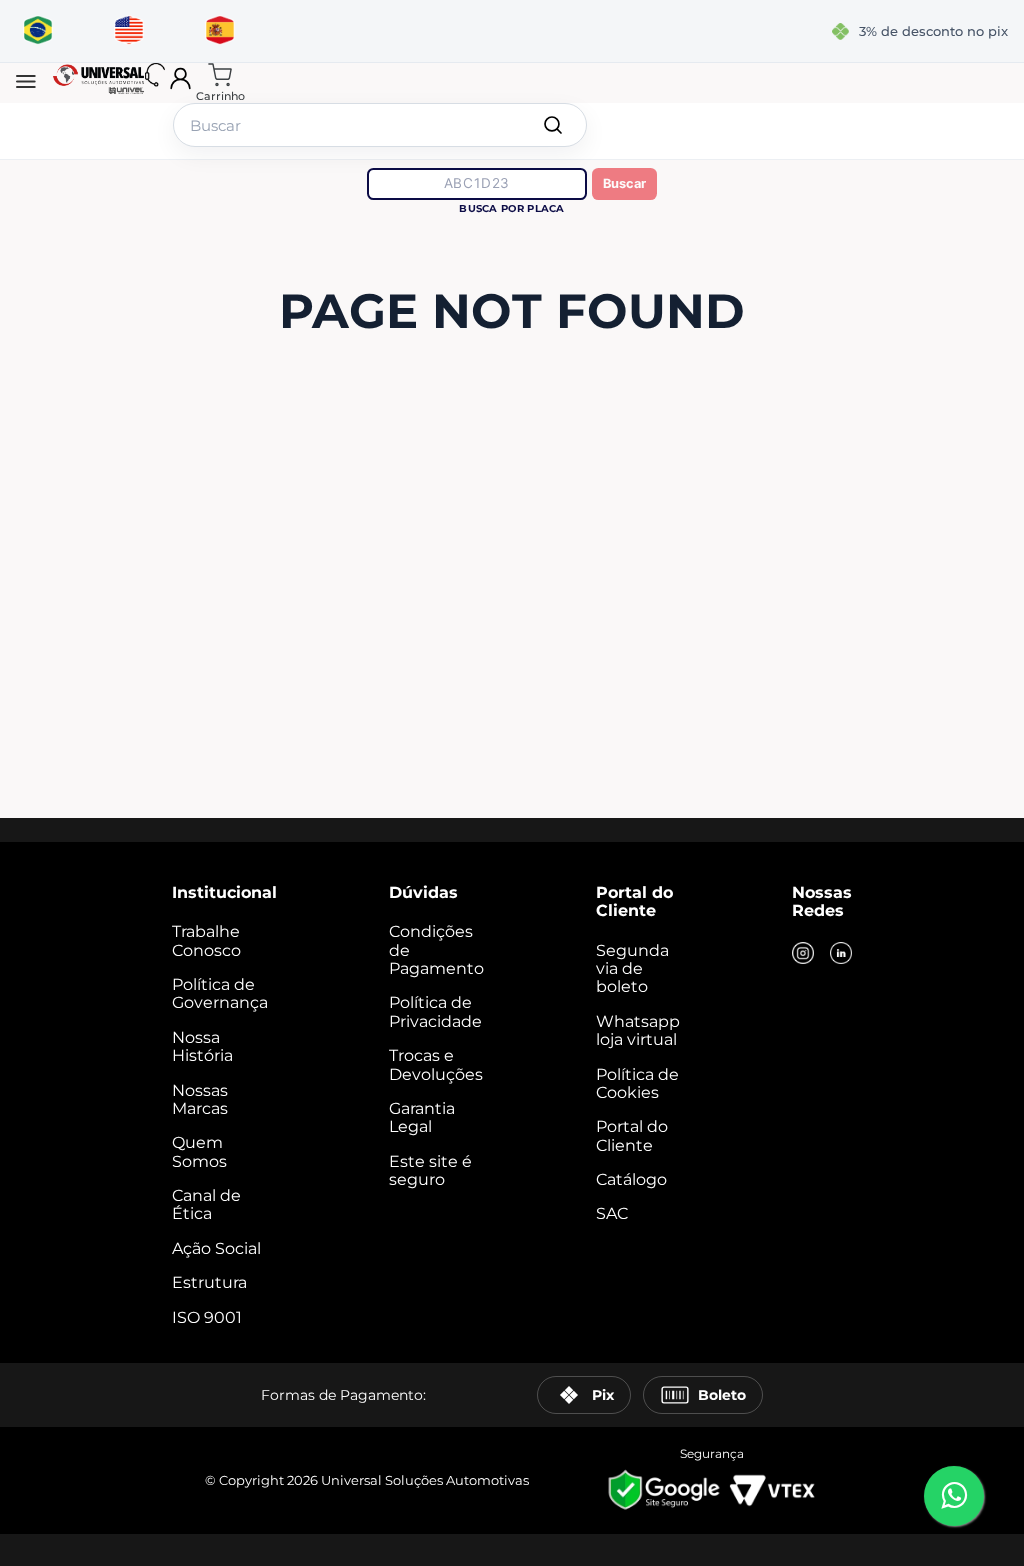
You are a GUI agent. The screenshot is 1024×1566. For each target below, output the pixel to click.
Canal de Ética (206, 1204)
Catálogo (631, 1179)
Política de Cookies (637, 1083)
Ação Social (216, 1248)
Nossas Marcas (200, 1099)
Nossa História (202, 1046)
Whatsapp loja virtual (638, 1030)
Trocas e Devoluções (436, 1064)
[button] (26, 83)
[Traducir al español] (219, 31)
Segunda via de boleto (632, 969)
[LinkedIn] (841, 955)
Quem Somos (199, 1151)
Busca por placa (511, 208)
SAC (612, 1213)
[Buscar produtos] (553, 125)
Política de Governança (220, 993)
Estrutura (209, 1282)
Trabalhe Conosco (206, 940)
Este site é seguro (430, 1170)
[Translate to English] (128, 31)
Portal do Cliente (632, 1135)
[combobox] (380, 125)
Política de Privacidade (435, 1011)
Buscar (624, 183)
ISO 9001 (207, 1317)
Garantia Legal (422, 1117)
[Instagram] (803, 955)
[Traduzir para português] (37, 31)
